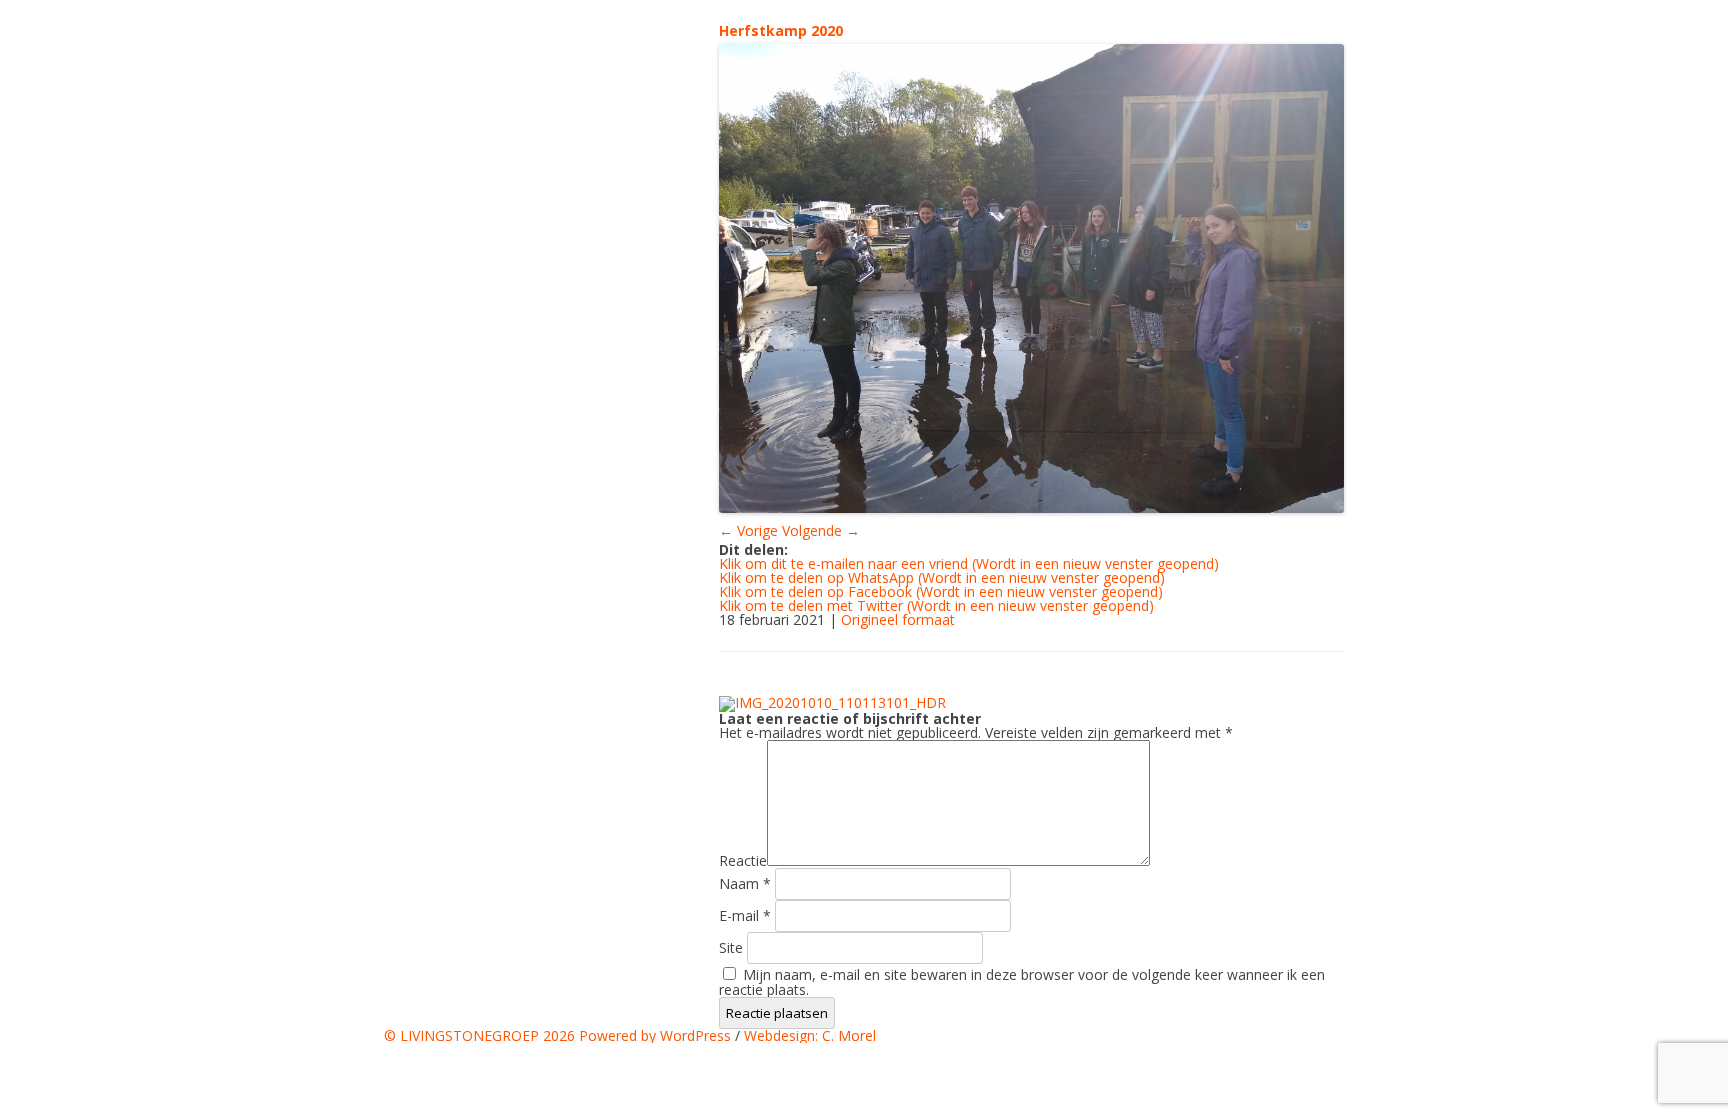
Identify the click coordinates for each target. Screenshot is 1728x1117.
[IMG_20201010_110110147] (1031, 278)
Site (731, 947)
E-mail (745, 915)
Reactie (743, 860)
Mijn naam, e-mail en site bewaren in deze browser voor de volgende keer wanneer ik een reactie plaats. (1022, 982)
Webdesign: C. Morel (810, 1035)
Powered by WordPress (655, 1035)
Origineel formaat (898, 619)
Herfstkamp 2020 (781, 30)
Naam (745, 883)
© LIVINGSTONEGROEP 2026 (481, 1035)
